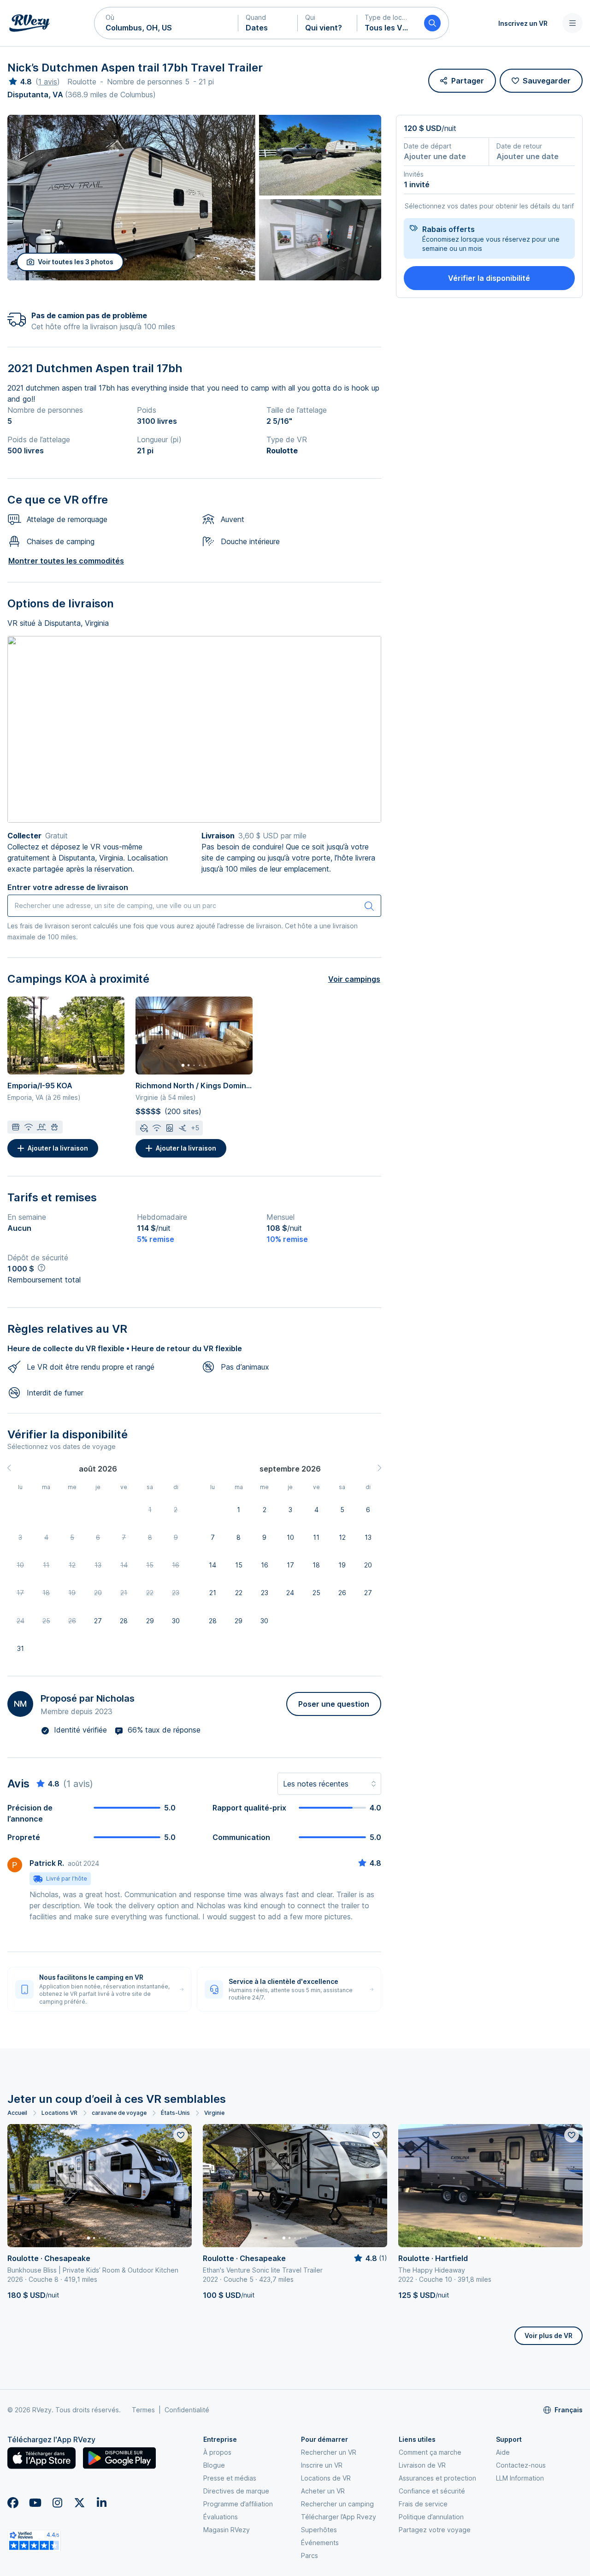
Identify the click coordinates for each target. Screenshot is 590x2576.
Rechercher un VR (329, 2452)
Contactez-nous (521, 2465)
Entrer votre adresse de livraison (68, 887)
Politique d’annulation (431, 2517)
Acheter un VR (323, 2491)
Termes (143, 2410)
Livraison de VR (422, 2465)
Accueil (17, 2113)
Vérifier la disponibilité (489, 278)
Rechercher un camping (337, 2504)
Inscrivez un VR (523, 23)
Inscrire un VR (322, 2465)
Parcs (310, 2555)
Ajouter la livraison (58, 1148)
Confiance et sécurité (432, 2491)
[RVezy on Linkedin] (101, 2503)
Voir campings (354, 979)
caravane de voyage (119, 2113)
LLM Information (520, 2478)
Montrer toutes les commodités (66, 561)
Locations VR (59, 2113)
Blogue (214, 2465)
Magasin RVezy (227, 2530)
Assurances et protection (437, 2478)
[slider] (20, 82)
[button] (166, 23)
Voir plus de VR (549, 2336)
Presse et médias (230, 2478)
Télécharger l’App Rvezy (339, 2517)
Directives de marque (236, 2491)
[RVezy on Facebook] (13, 2503)
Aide (503, 2452)
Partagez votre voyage (435, 2530)
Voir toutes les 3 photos (76, 262)
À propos (217, 2452)
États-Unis (175, 2113)
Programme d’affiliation (238, 2504)
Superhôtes (319, 2530)
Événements (320, 2543)
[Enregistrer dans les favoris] (181, 2135)
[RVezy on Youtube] (35, 2503)
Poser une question (334, 1704)
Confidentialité (187, 2410)
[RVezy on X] (79, 2503)
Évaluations (221, 2517)
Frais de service (423, 2504)
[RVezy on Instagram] (57, 2503)
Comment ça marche (430, 2452)
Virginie (214, 2113)
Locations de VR (326, 2478)
